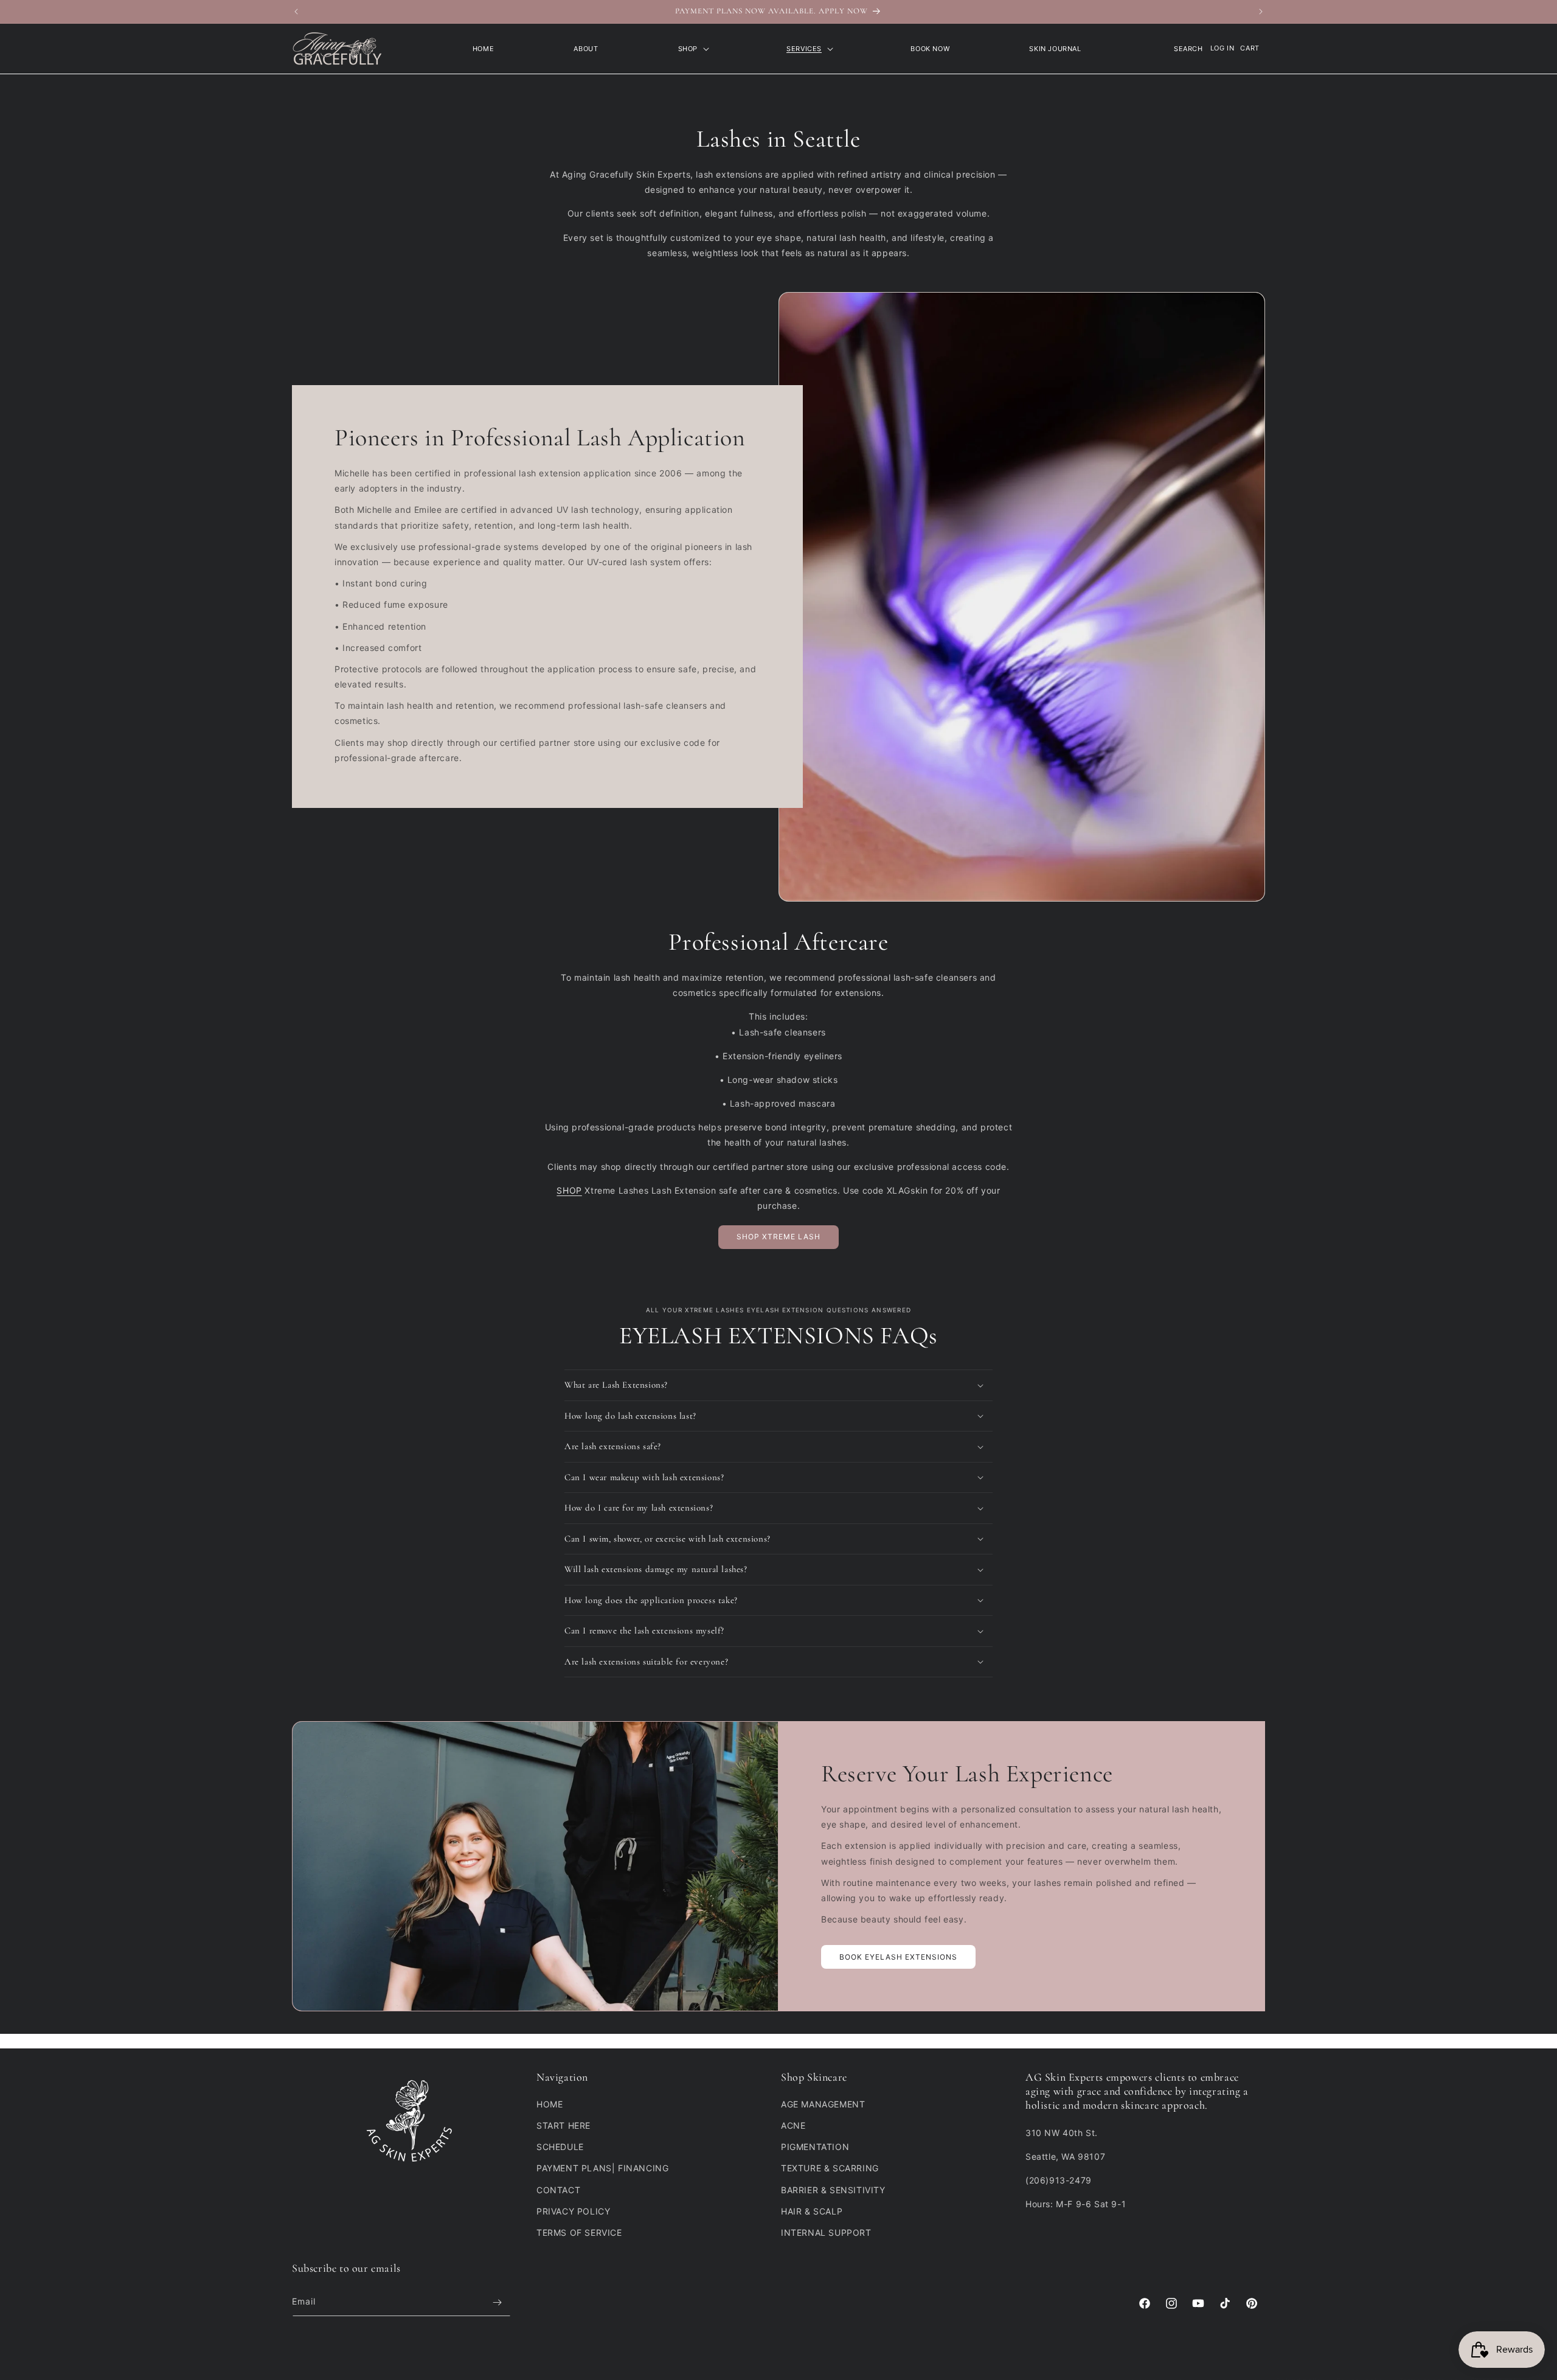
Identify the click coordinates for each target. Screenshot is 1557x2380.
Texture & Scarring (830, 2168)
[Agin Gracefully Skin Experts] (338, 49)
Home (550, 2104)
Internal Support (826, 2232)
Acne (793, 2125)
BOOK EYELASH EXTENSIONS (898, 1957)
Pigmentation (815, 2147)
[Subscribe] (497, 2302)
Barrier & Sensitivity (833, 2190)
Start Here (564, 2125)
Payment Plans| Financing (602, 2168)
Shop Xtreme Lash (778, 1237)
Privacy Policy (573, 2211)
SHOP (569, 1190)
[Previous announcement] (296, 12)
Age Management (823, 2104)
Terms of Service (579, 2232)
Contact (558, 2190)
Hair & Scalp (812, 2211)
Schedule (560, 2147)
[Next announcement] (1261, 12)
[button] (692, 49)
